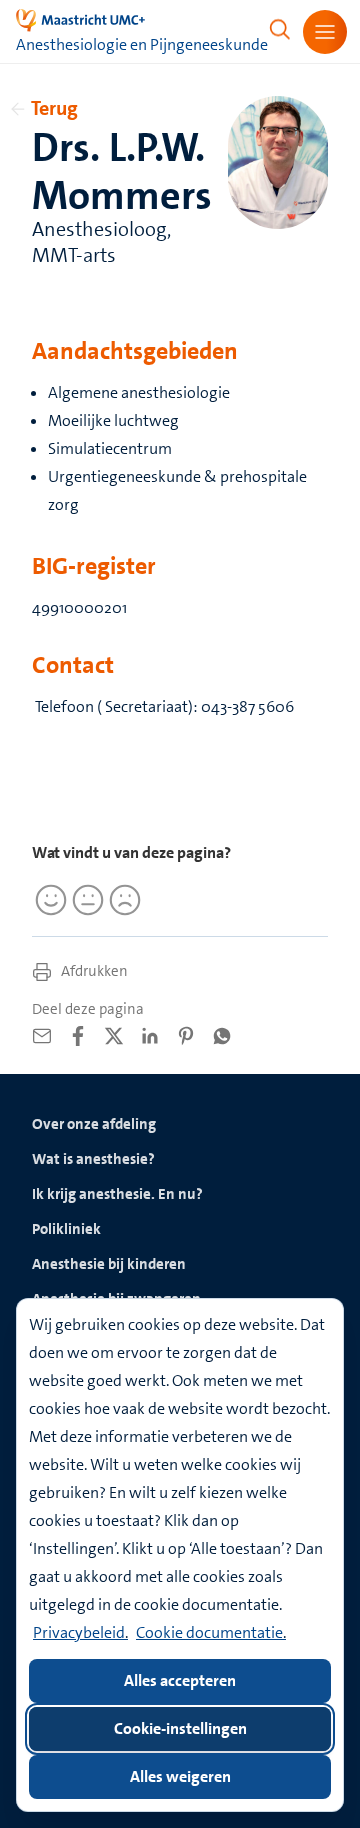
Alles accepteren (180, 1680)
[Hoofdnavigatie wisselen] (325, 32)
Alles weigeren (180, 1776)
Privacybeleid (79, 1632)
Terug (54, 108)
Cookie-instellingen (180, 1728)
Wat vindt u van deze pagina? (131, 852)
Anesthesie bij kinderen (109, 1264)
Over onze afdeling (94, 1124)
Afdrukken (93, 971)
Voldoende (85, 900)
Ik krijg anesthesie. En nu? (117, 1194)
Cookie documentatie (209, 1632)
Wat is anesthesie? (93, 1159)
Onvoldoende (122, 900)
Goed (48, 900)
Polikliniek (66, 1229)
